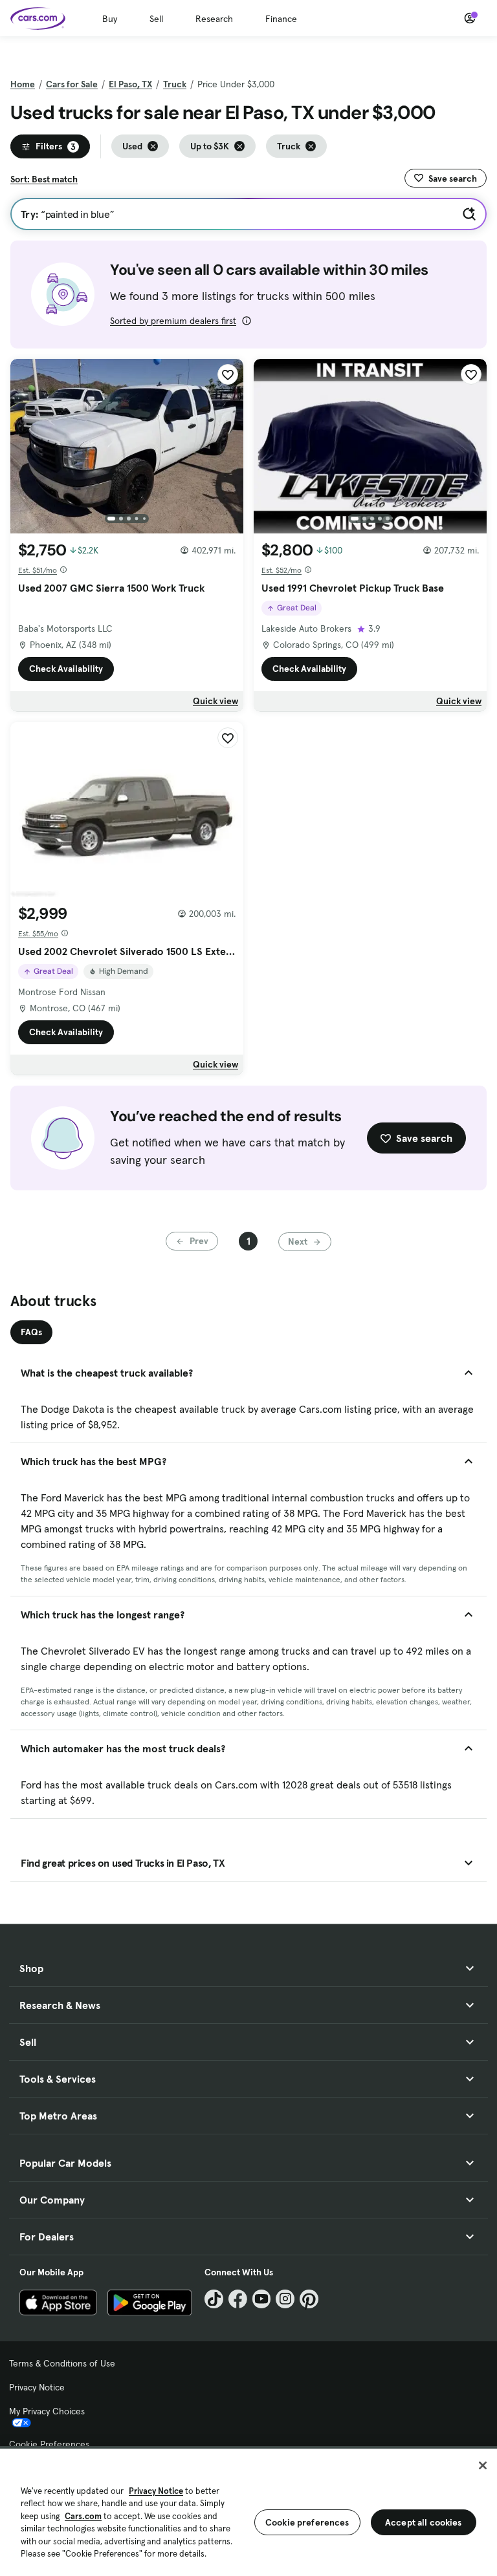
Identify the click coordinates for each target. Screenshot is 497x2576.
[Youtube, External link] (262, 2299)
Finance (281, 19)
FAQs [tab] (31, 1332)
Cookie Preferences (49, 2444)
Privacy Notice (37, 2387)
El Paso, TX (130, 84)
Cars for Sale (72, 84)
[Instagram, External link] (285, 2299)
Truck (175, 84)
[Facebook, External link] (238, 2299)
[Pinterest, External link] (309, 2299)
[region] (248, 2511)
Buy (110, 19)
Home (23, 84)
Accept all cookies (424, 2522)
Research (214, 19)
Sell (156, 19)
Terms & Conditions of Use (62, 2363)
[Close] (483, 2465)
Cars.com (83, 2516)
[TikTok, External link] (214, 2299)
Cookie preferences (307, 2522)
